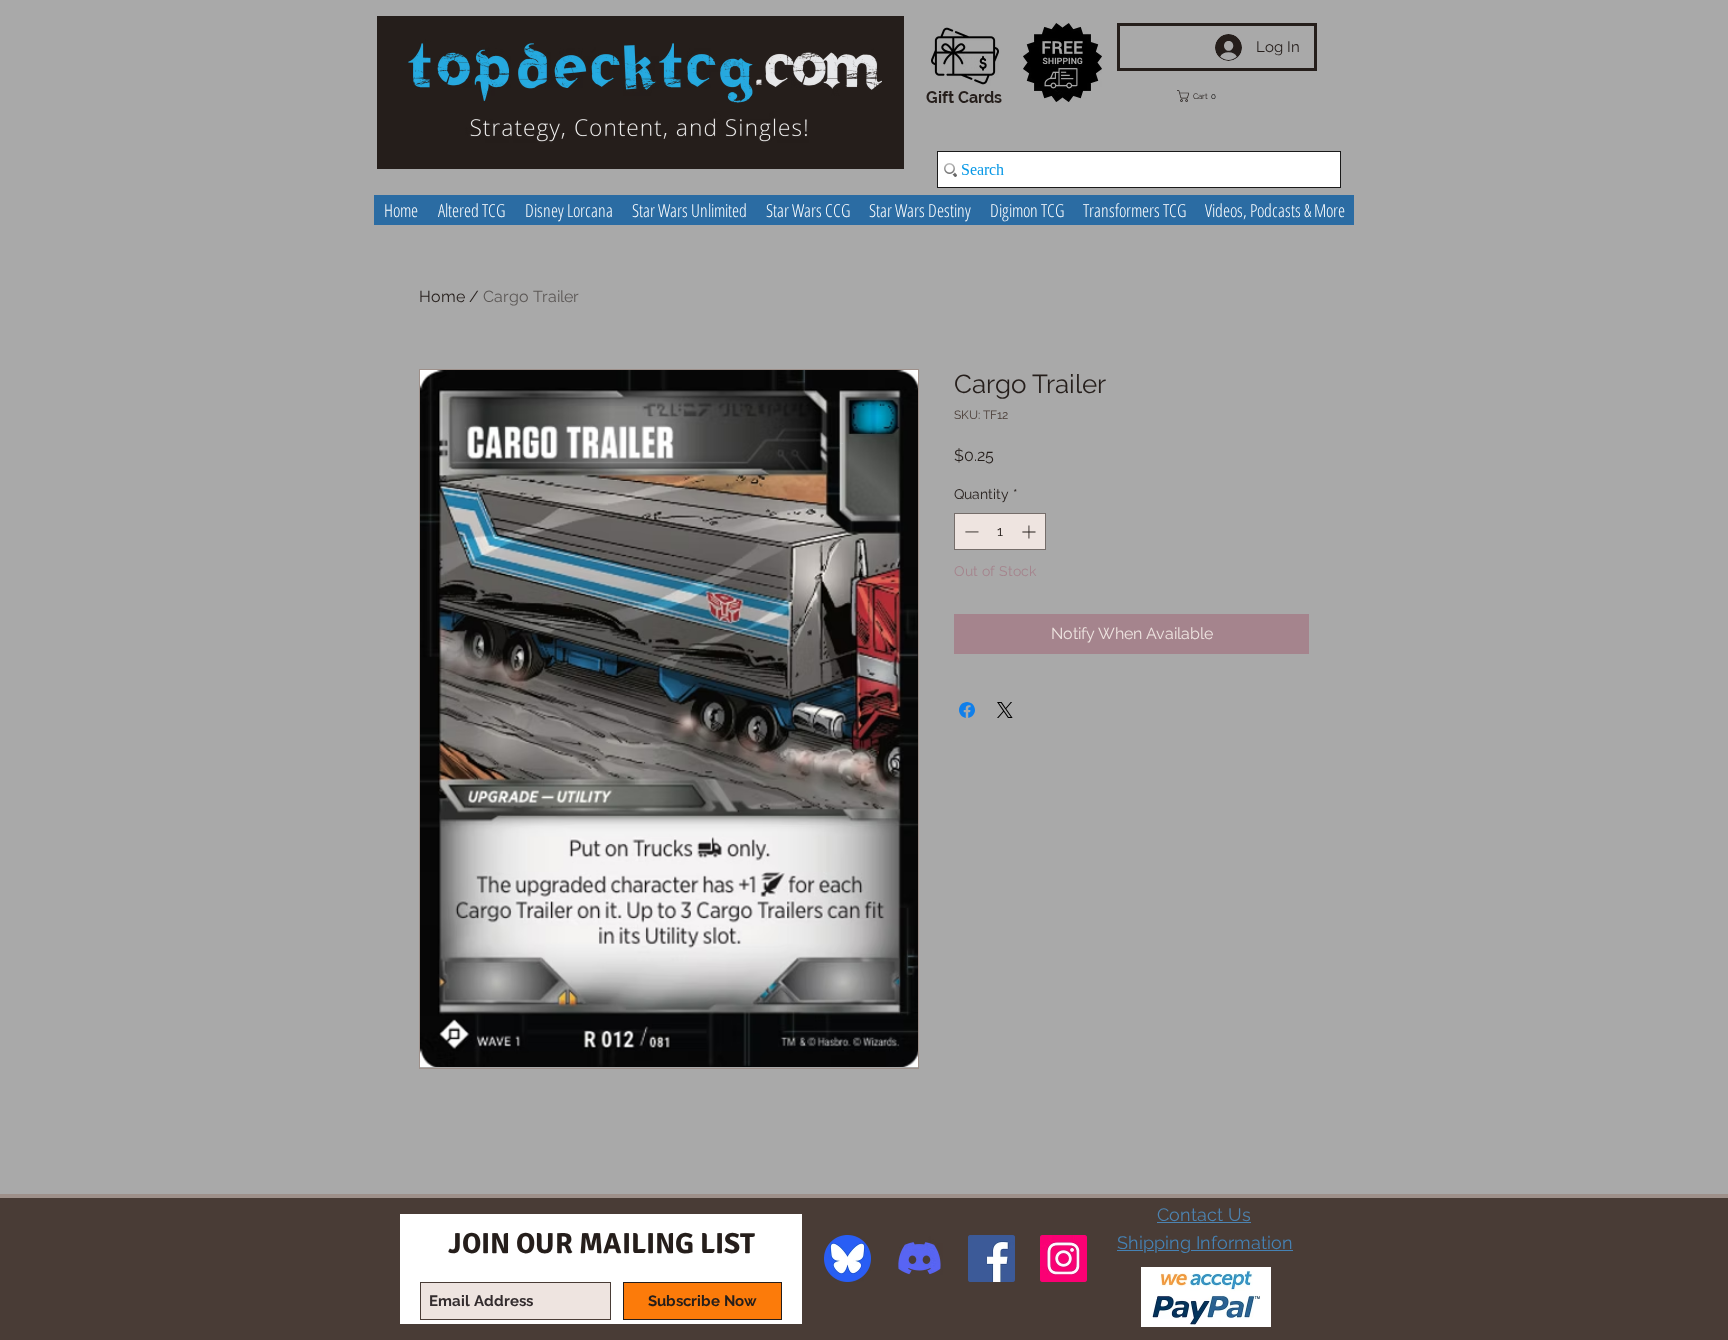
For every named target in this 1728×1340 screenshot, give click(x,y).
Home (442, 296)
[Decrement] (969, 531)
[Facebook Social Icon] (991, 1258)
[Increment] (1030, 531)
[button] (1211, 96)
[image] (847, 1258)
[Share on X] (1005, 710)
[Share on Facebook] (967, 710)
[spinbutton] (1000, 531)
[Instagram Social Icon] (1063, 1258)
